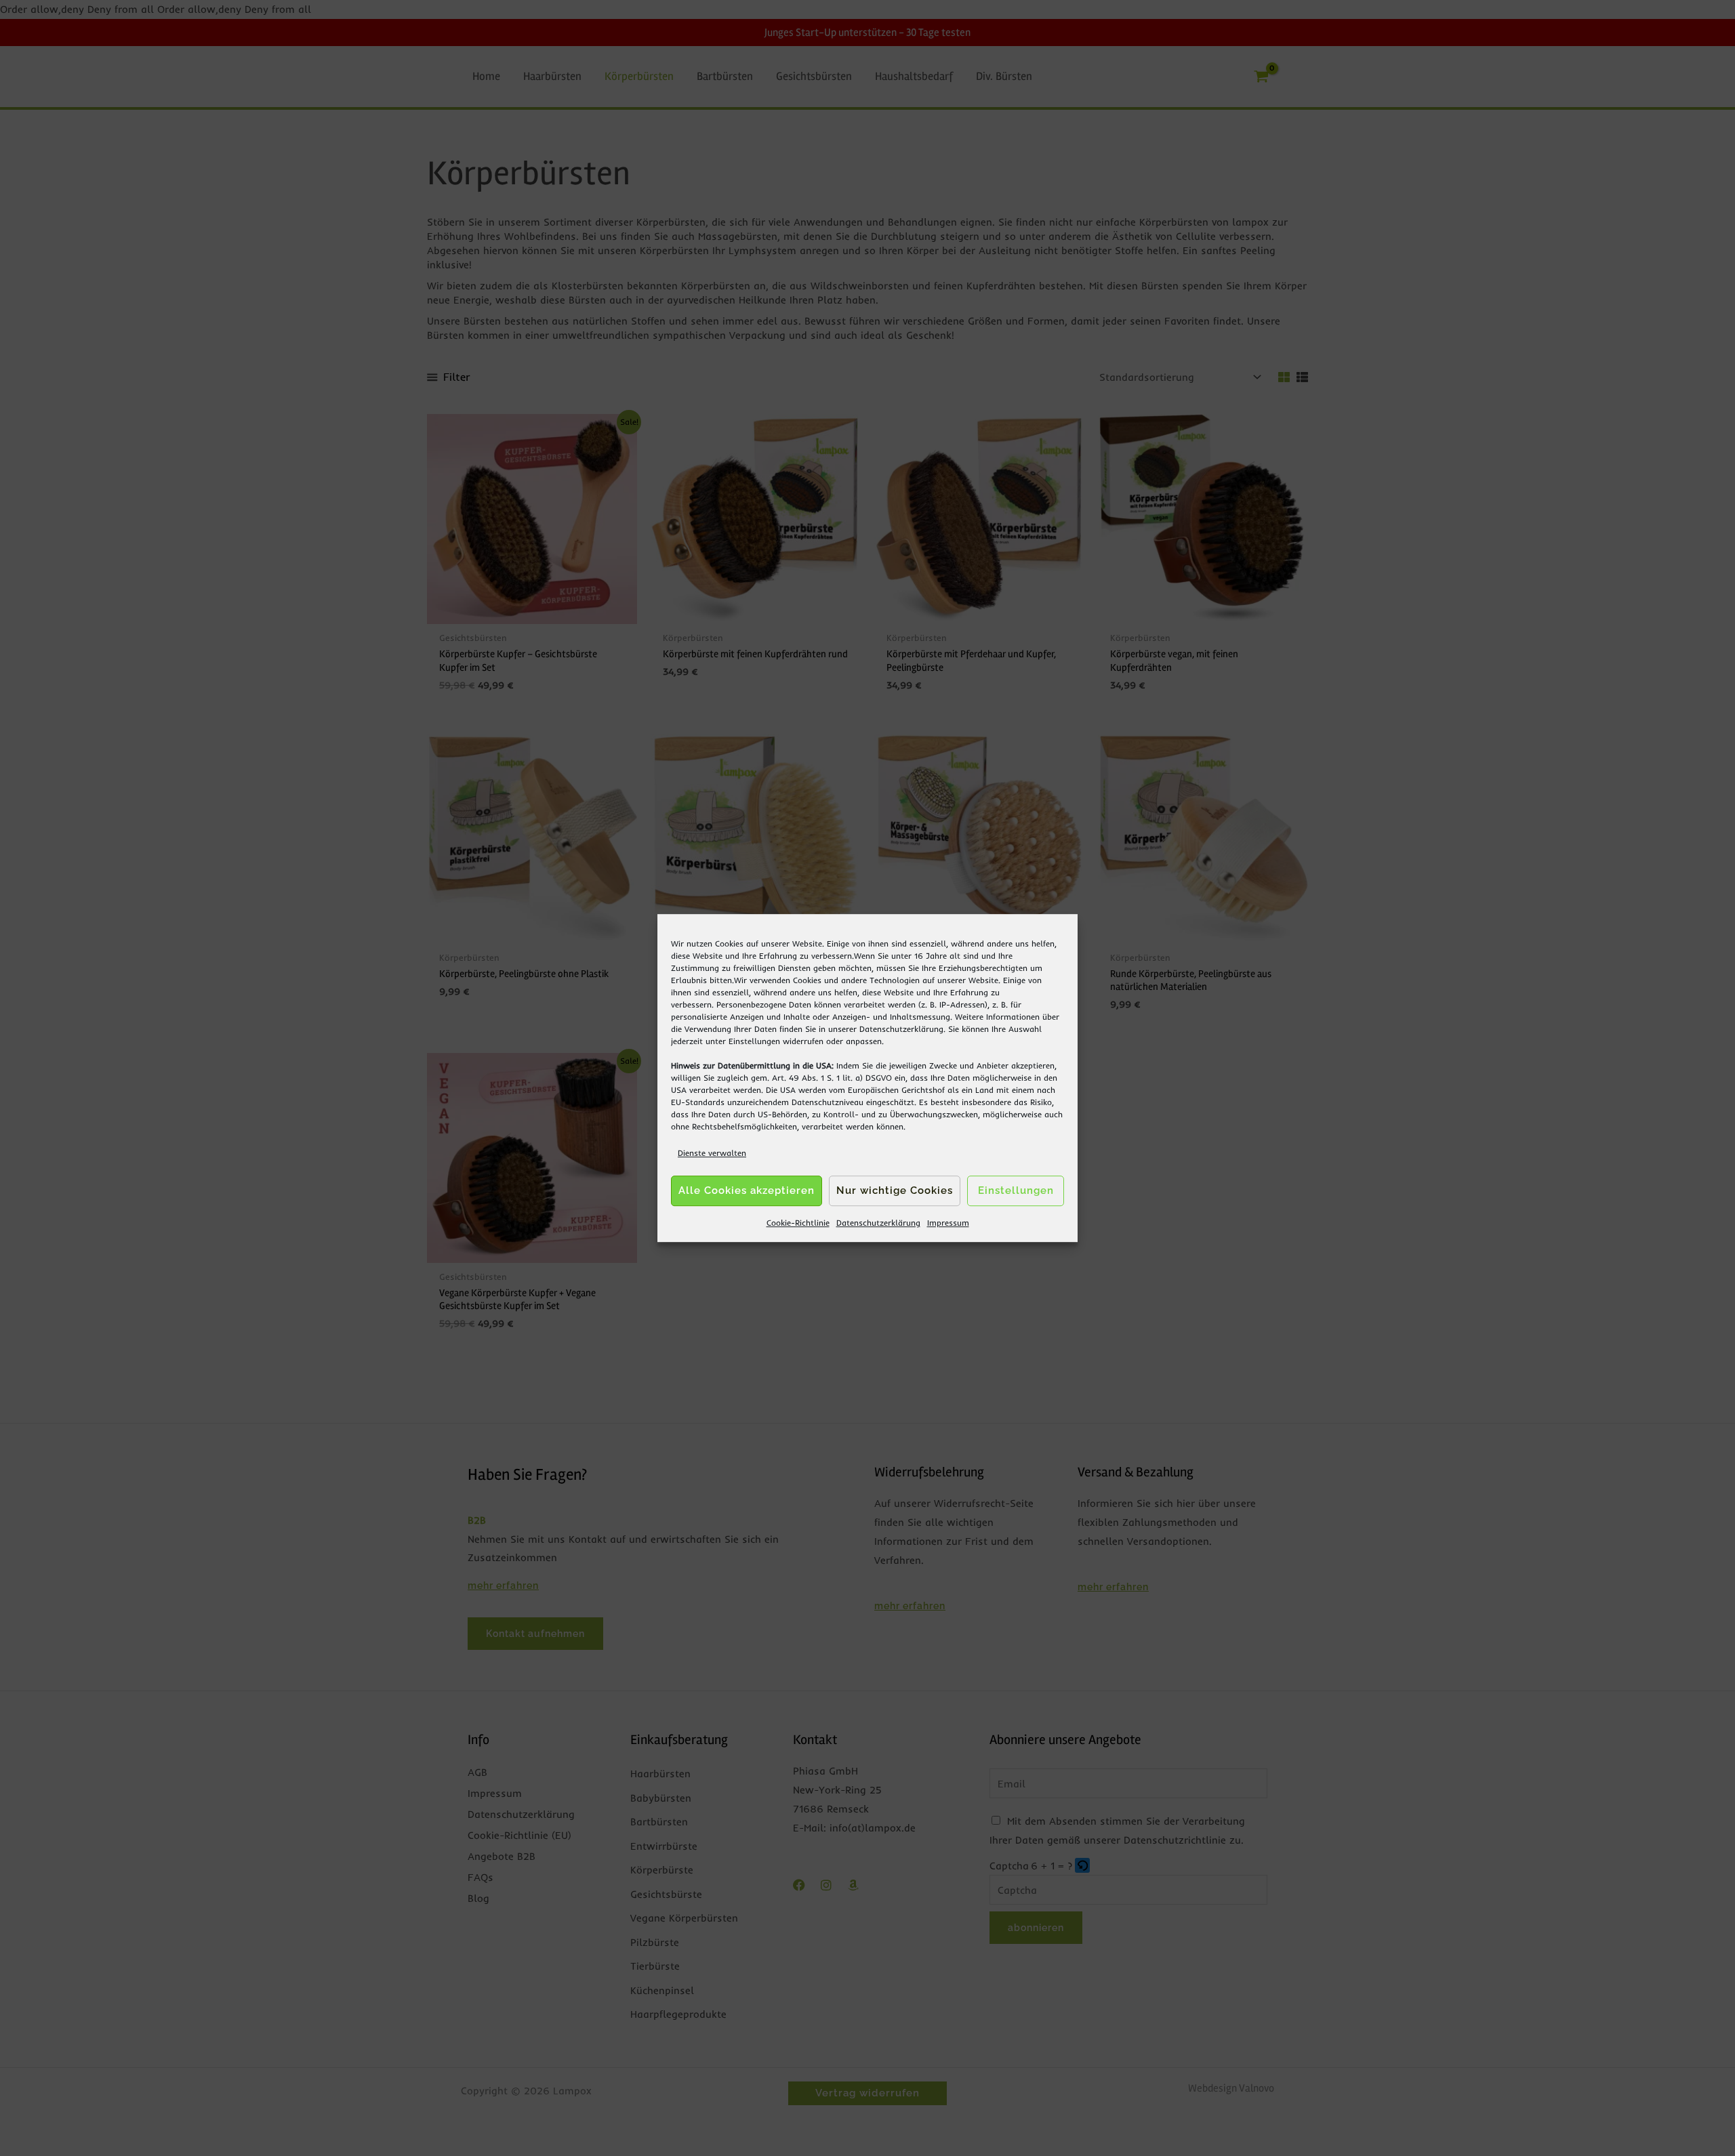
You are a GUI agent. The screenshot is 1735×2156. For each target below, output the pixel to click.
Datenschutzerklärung (901, 1029)
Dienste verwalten (712, 1153)
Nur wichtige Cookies (895, 1191)
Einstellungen (754, 1041)
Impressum (948, 1223)
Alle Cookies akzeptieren (747, 1191)
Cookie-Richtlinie (798, 1223)
